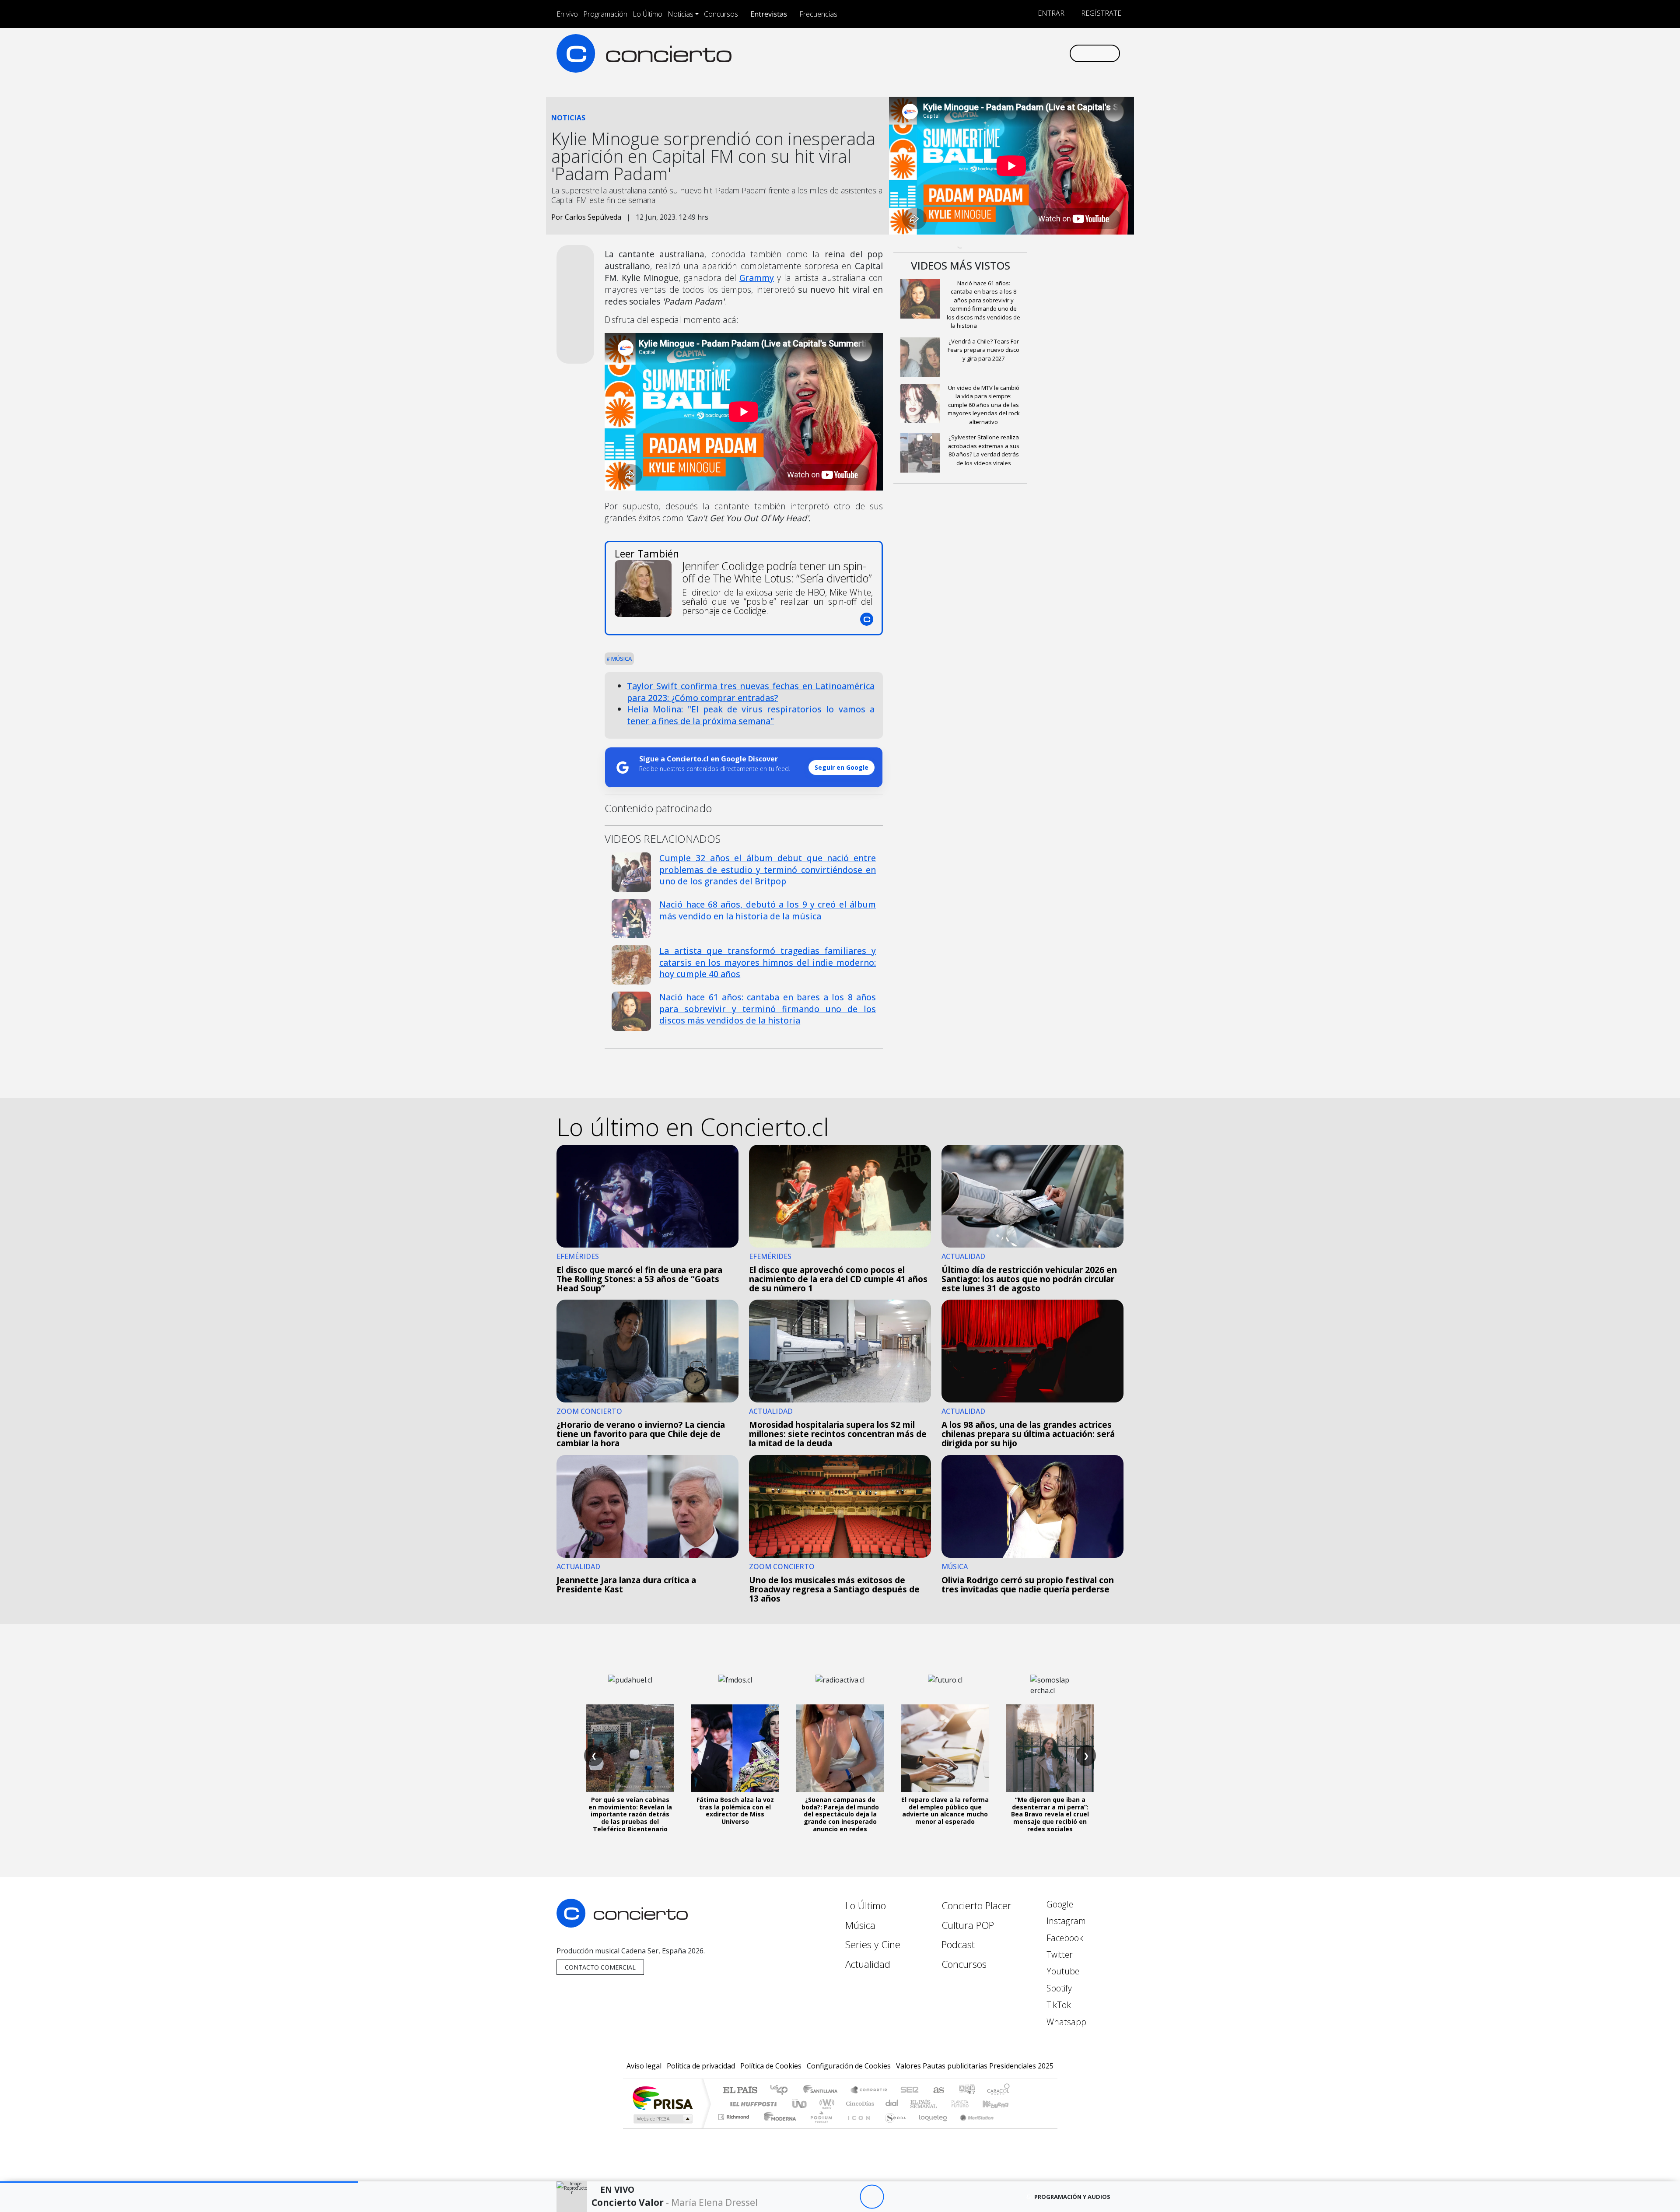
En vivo (567, 14)
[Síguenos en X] (1004, 53)
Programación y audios (1072, 2197)
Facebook (1064, 1938)
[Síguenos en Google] (961, 53)
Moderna (778, 2128)
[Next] (920, 2197)
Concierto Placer (976, 1905)
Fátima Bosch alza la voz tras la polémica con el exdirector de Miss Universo (735, 1811)
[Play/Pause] (872, 2197)
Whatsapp (1065, 2022)
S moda (892, 2128)
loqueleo (930, 2128)
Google (1059, 1904)
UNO (800, 2104)
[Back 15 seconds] (848, 2197)
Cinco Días (859, 2104)
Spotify (1058, 1988)
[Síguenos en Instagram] (975, 53)
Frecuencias (818, 14)
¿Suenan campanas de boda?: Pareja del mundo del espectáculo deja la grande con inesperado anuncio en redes (840, 1814)
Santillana (823, 2091)
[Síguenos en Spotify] (1033, 53)
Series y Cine (873, 1944)
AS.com (937, 2091)
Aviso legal (644, 2066)
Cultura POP (968, 1925)
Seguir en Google (842, 767)
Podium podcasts (735, 2115)
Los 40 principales (782, 2091)
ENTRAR (1050, 13)
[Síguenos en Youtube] (1019, 53)
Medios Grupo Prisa (662, 2119)
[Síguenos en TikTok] (1048, 53)
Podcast (958, 1944)
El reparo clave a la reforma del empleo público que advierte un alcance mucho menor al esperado (945, 1811)
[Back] (824, 2197)
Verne (941, 2104)
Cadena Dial (968, 2104)
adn (966, 2091)
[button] (179, 2182)
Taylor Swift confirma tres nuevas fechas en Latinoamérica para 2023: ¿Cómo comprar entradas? (751, 692)
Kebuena (1000, 2104)
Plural (819, 2128)
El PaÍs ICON (857, 2128)
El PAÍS (740, 2091)
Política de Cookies (771, 2066)
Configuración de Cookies (849, 2066)
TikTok (1058, 2005)
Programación (605, 14)
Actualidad (868, 1964)
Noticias (681, 14)
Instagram (1065, 1921)
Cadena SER (910, 2091)
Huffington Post (752, 2104)
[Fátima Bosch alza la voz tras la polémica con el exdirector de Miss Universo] (735, 1748)
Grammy (757, 278)
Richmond (735, 2128)
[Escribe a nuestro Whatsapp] (1062, 53)
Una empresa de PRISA (662, 2098)
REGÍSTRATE (1100, 13)
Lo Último (647, 14)
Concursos (721, 14)
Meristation (972, 2128)
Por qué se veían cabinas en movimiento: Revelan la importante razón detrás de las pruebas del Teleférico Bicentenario (630, 1814)
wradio (825, 2104)
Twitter (1059, 1954)
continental (892, 2104)
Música (621, 659)
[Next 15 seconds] (896, 2197)
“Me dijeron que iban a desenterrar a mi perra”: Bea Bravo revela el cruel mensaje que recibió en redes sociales (1050, 1814)
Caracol (998, 2091)
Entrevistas (769, 14)
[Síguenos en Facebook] (990, 53)
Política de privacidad (701, 2066)
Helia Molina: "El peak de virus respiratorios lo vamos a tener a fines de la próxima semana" (751, 715)
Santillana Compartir (869, 2091)
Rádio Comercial (1011, 2128)
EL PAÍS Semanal (916, 2104)
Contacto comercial (600, 1967)
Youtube (1062, 1971)
